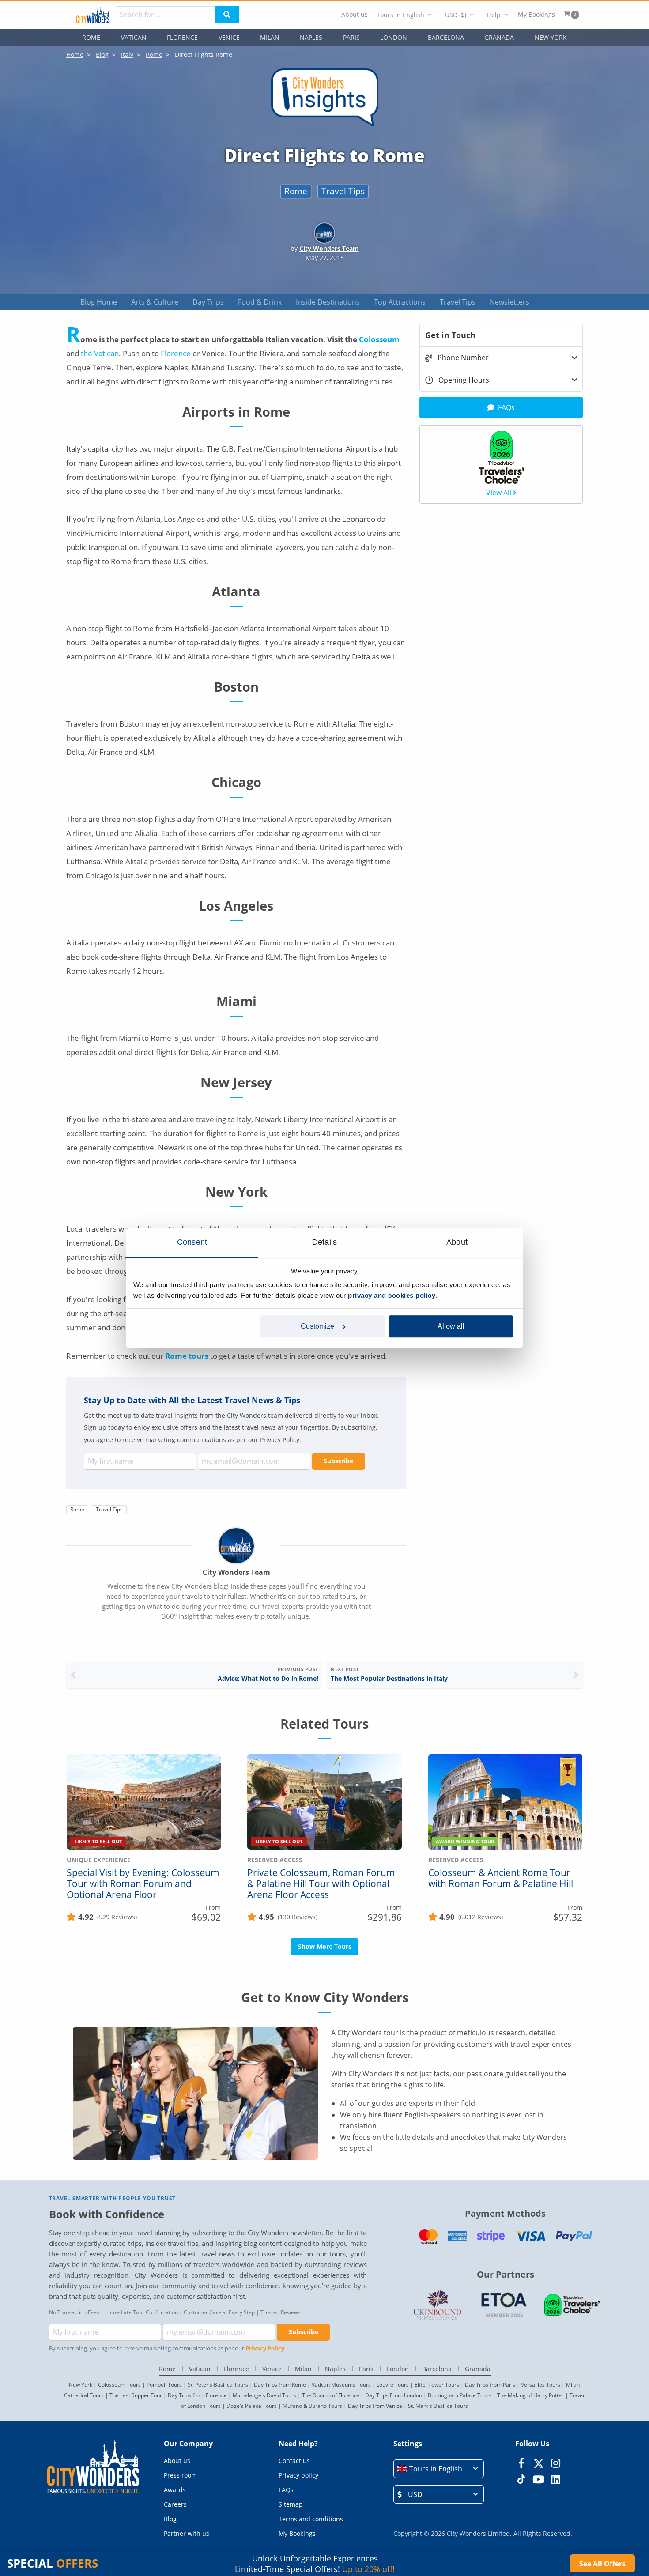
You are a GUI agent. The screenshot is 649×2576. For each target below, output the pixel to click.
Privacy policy (298, 2475)
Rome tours (187, 1356)
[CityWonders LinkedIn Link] (556, 2479)
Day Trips (208, 302)
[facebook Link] (521, 2463)
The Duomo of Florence (331, 2395)
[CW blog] (325, 127)
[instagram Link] (556, 2463)
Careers (175, 2504)
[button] (439, 2469)
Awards (175, 2490)
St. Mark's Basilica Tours (438, 2406)
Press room (180, 2475)
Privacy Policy (265, 2348)
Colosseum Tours (119, 2385)
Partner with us (187, 2533)
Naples (311, 37)
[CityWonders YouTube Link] (538, 2479)
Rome (91, 37)
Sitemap (291, 2504)
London (394, 37)
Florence (182, 37)
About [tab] (457, 1242)
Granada (499, 37)
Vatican (134, 37)
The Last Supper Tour (136, 2395)
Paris (351, 37)
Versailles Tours (541, 2385)
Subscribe (338, 1461)
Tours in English (400, 15)
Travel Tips (343, 191)
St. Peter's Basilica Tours (218, 2385)
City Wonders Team (329, 248)
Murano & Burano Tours (312, 2406)
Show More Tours (325, 1946)
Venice (229, 37)
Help (494, 15)
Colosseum (379, 339)
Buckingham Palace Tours (460, 2395)
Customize (317, 1326)
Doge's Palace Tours (252, 2406)
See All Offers (602, 2564)
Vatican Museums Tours (341, 2385)
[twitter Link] (538, 2463)
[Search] (227, 15)
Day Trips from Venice (375, 2406)
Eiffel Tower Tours (437, 2385)
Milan (270, 37)
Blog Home (99, 302)
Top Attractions (400, 302)
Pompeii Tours (164, 2385)
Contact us (294, 2461)
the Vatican (100, 353)
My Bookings (536, 15)
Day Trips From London (394, 2395)
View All (499, 493)
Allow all (451, 1326)
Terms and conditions (311, 2519)
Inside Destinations (328, 302)
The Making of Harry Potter (530, 2395)
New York (551, 37)
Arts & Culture (155, 302)
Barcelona (446, 37)
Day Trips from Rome (280, 2385)
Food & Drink (260, 302)
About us (355, 15)
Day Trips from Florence (197, 2395)
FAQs (286, 2490)
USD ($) (456, 15)
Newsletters (509, 302)
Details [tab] (324, 1242)
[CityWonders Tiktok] (521, 2479)
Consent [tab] (192, 1242)
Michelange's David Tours (264, 2395)
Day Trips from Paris (490, 2385)
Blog (170, 2519)
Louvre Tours (393, 2385)
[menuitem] (355, 15)
